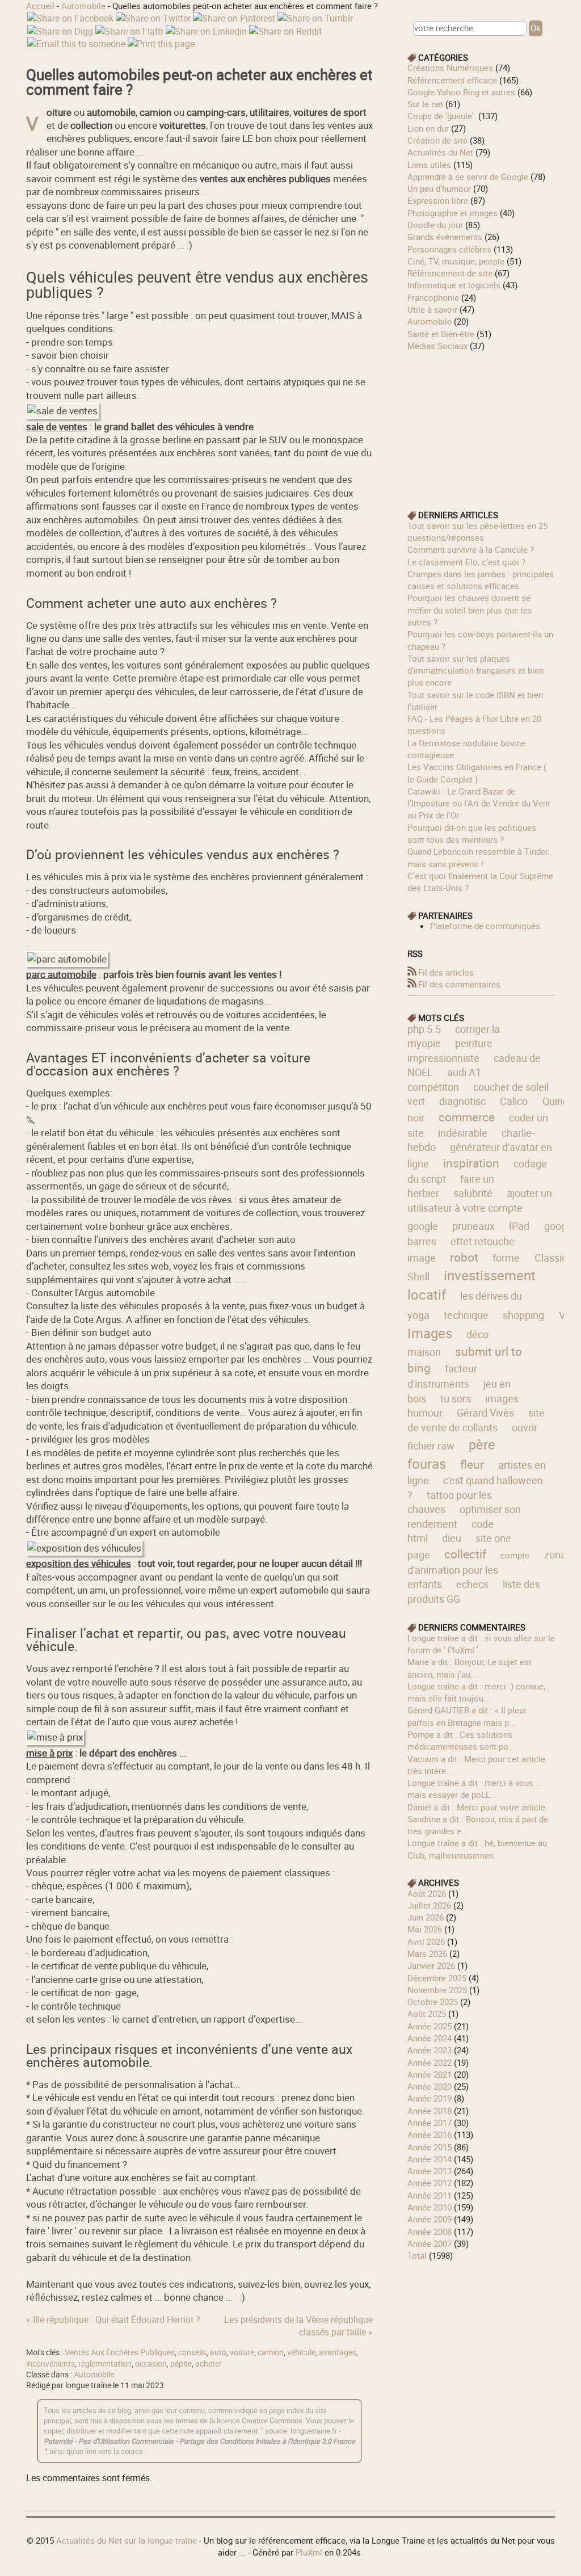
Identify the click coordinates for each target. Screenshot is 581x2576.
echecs (472, 1584)
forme (506, 1258)
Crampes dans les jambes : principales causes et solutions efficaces (481, 580)
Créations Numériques (450, 68)
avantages (338, 2352)
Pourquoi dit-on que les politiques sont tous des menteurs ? (472, 833)
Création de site (437, 140)
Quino (555, 1101)
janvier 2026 (431, 1965)
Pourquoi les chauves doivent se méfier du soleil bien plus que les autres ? (470, 610)
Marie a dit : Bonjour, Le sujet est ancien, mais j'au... (470, 1668)
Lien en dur (428, 128)
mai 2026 (425, 1929)
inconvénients (50, 2364)
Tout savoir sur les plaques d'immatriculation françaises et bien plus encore (475, 671)
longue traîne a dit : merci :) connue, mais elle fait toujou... (476, 1692)
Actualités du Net (440, 152)
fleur (472, 1464)
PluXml (309, 2552)
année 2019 (430, 2098)
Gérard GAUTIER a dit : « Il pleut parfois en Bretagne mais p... (467, 1716)
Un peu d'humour (439, 188)
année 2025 (430, 2026)
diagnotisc (462, 1101)
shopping (523, 1315)
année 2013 (430, 2171)
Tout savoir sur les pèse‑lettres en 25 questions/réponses (477, 531)
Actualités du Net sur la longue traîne (127, 2540)
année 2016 (430, 2134)
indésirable (463, 1133)
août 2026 (427, 1893)
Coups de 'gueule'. (442, 116)
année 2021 (430, 2074)
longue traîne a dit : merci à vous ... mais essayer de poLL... (475, 1789)
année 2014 (430, 2159)
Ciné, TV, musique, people (456, 261)
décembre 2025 (437, 1978)
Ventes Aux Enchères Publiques (120, 2352)
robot (464, 1257)
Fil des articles (446, 972)
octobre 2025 (433, 2002)
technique (466, 1315)
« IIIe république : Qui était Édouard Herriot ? (113, 2319)
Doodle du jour (435, 225)
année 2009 (430, 2219)
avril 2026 (426, 1942)
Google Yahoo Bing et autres (461, 92)
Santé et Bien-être (441, 334)
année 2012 (430, 2183)
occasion (151, 2364)
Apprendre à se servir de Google (468, 177)
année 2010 (430, 2207)
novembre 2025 (437, 1990)
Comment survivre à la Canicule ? (471, 549)
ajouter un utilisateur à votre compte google (480, 1209)
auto (218, 2352)
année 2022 (430, 2062)
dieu (452, 1538)
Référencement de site (450, 273)
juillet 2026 (429, 1905)
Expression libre (438, 200)
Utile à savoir (432, 309)
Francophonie (433, 297)
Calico (514, 1101)
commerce (467, 1117)
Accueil (40, 6)
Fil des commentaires (459, 984)
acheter (209, 2364)
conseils (192, 2352)
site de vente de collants (476, 1420)
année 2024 (430, 2038)
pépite (181, 2364)
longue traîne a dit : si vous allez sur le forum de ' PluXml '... (481, 1644)
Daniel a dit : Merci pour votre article (476, 1807)
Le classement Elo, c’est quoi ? (466, 562)
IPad (519, 1226)
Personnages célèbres (449, 249)
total (418, 2255)
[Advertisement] (481, 423)
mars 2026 (427, 1953)
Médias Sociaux (437, 346)
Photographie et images (452, 213)
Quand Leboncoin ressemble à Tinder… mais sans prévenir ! (480, 857)
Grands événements (445, 237)
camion (271, 2352)
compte (515, 1555)
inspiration (471, 1163)
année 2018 (430, 2111)
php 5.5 (424, 1029)
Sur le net (425, 104)
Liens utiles (429, 165)
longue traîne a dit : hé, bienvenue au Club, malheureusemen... (477, 1849)
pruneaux (473, 1226)
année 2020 (430, 2086)
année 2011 (430, 2195)
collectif (465, 1554)
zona (555, 1554)
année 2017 (430, 2123)
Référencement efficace (452, 80)
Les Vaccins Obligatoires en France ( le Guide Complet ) (477, 773)
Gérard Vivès (485, 1413)
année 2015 (430, 2147)
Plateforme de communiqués (485, 926)
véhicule (301, 2352)
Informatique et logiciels (454, 285)
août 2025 (427, 2014)
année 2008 (430, 2232)
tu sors (456, 1398)
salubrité (473, 1193)
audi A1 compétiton (444, 1079)
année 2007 (430, 2243)
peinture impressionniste (450, 1050)
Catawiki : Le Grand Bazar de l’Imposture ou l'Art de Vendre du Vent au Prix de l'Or (479, 803)
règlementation (105, 2364)
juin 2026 (426, 1917)
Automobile (83, 6)
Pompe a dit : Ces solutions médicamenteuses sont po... (461, 1740)
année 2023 (430, 2050)
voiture (242, 2352)
